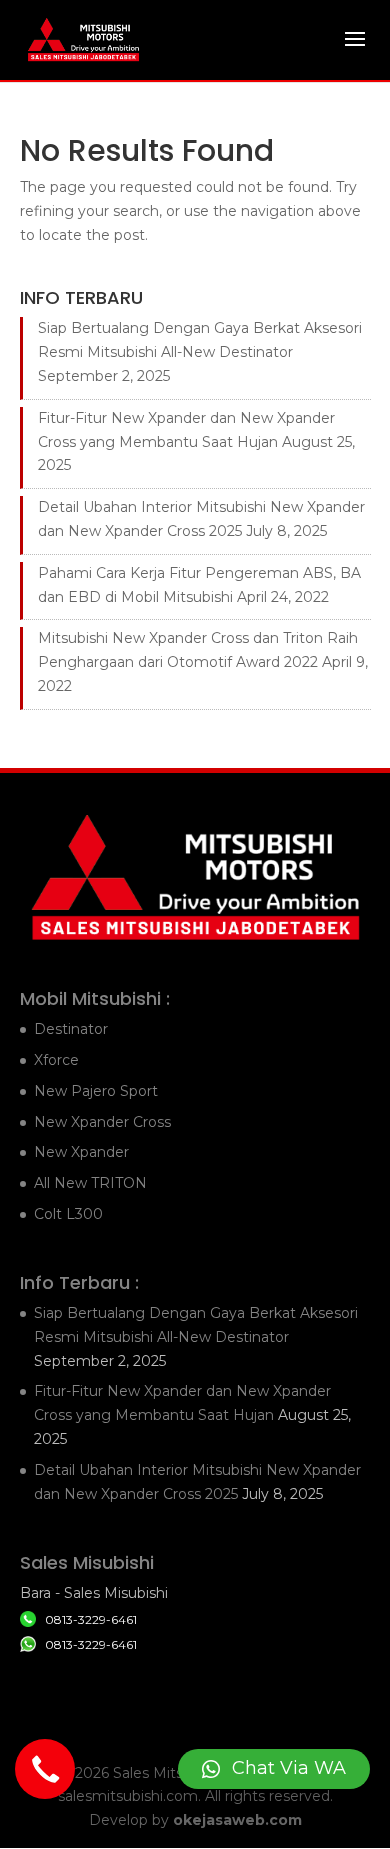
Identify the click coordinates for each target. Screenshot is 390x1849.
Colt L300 (68, 1214)
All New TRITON (90, 1183)
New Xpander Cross (102, 1122)
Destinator (71, 1029)
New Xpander (81, 1152)
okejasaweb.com (237, 1820)
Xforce (56, 1060)
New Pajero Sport (96, 1091)
